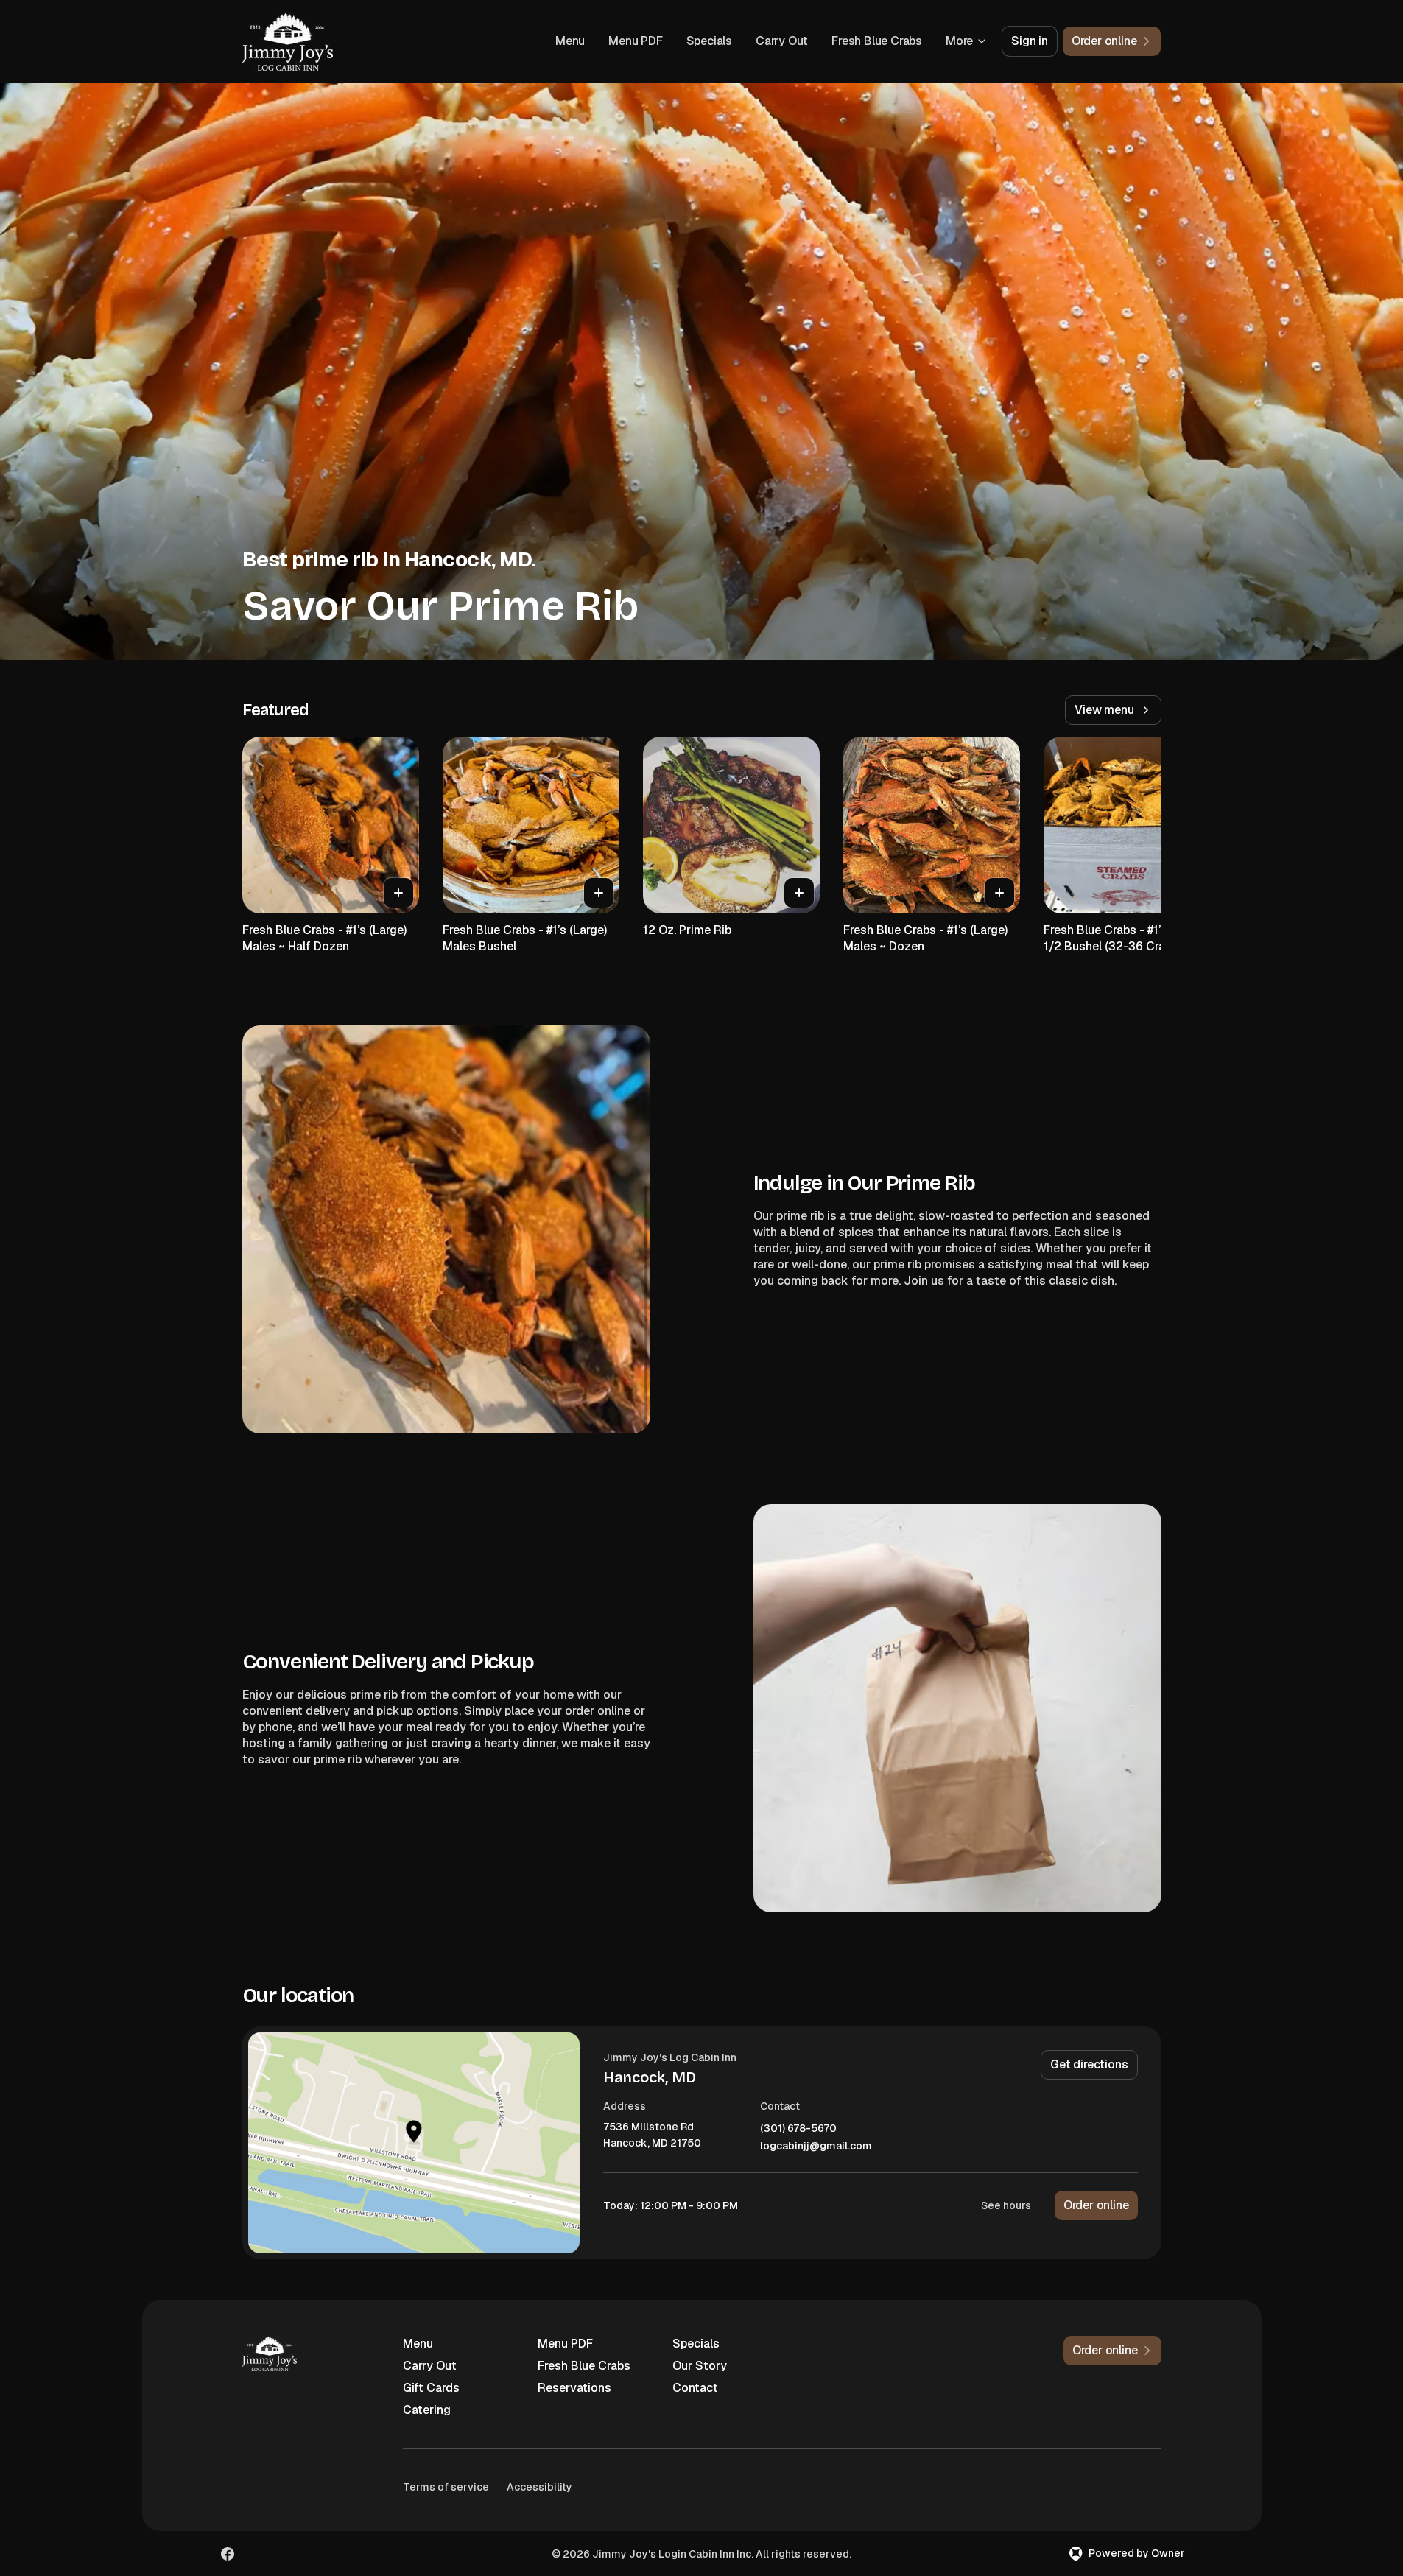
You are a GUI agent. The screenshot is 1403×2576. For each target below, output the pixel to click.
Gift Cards (431, 2388)
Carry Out (782, 41)
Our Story (700, 2366)
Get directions (1089, 2064)
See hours (1006, 2205)
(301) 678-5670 (798, 2128)
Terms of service (446, 2487)
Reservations (574, 2388)
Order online (1096, 2205)
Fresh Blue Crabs (877, 41)
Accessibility (539, 2487)
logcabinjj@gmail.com (816, 2146)
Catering (427, 2410)
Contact (695, 2388)
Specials (709, 41)
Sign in (1030, 41)
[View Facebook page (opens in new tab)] (228, 2554)
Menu (570, 41)
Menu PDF (635, 41)
